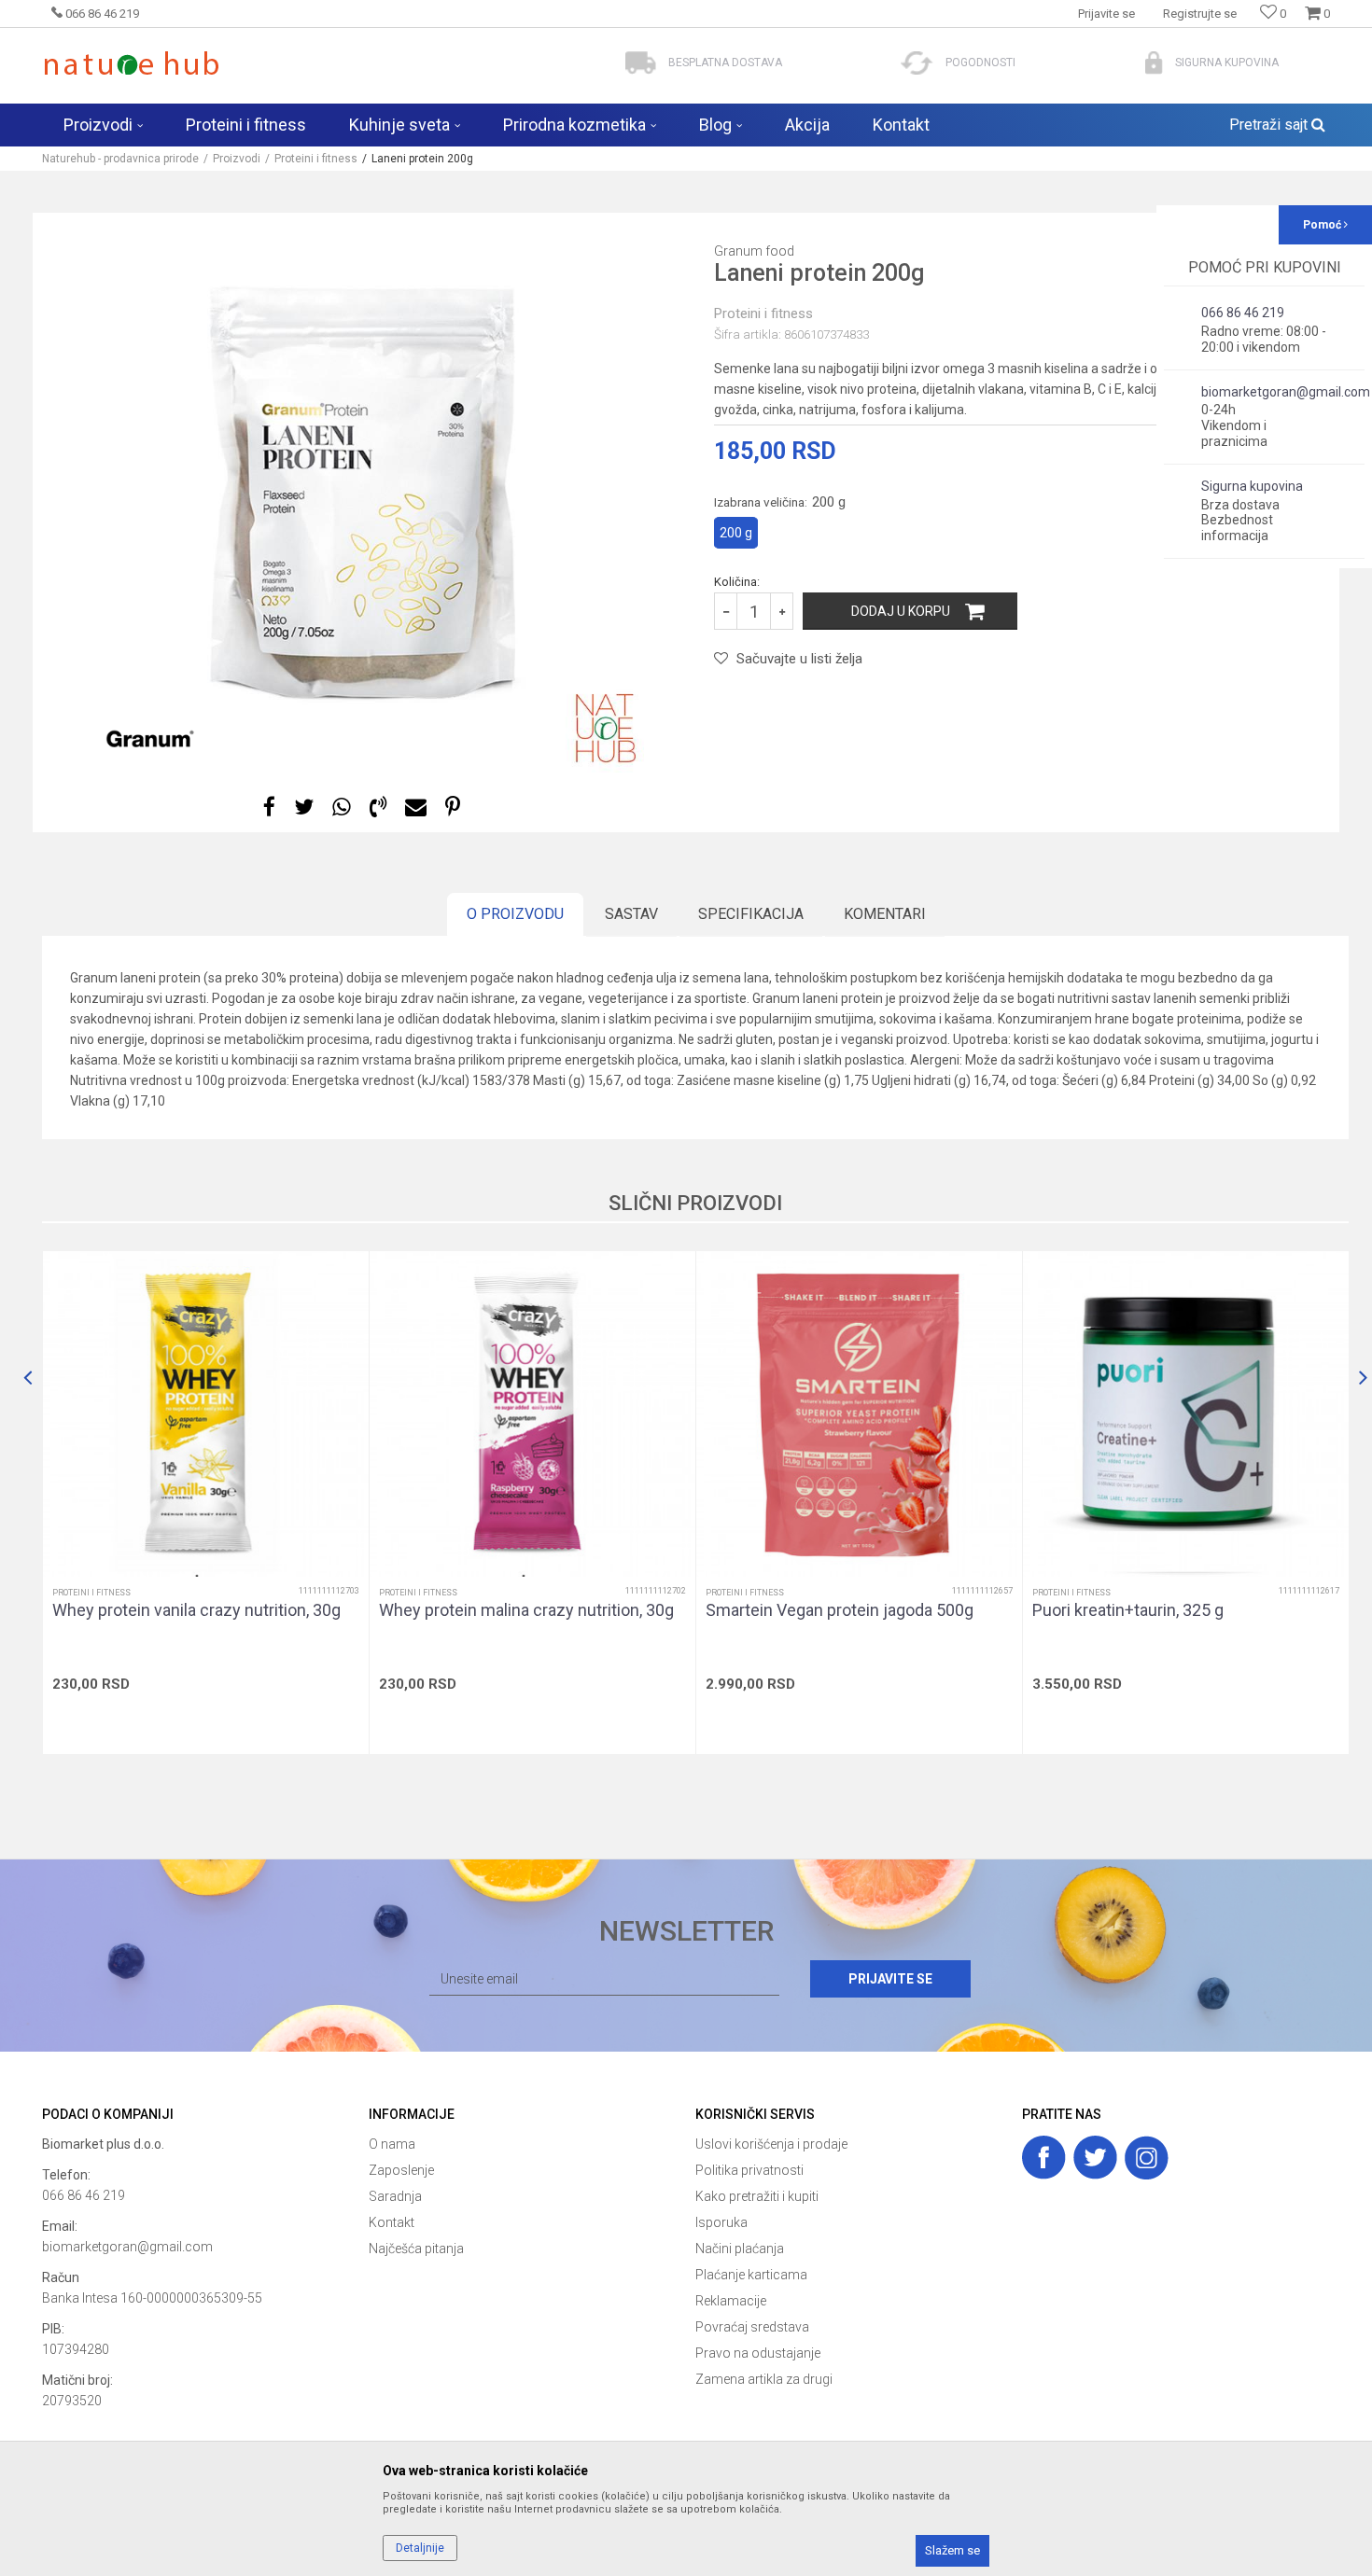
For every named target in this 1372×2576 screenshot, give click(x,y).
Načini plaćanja (740, 2249)
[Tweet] (304, 808)
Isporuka (721, 2222)
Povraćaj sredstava (752, 2327)
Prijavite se (890, 1979)
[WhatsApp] (342, 808)
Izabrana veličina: (780, 502)
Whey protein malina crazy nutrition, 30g (526, 1610)
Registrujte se (1200, 14)
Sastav (631, 914)
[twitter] (1095, 2158)
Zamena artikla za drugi (764, 2379)
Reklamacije (731, 2301)
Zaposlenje (401, 2170)
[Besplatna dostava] (641, 63)
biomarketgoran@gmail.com (127, 2247)
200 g (736, 533)
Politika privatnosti (749, 2170)
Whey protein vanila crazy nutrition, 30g (196, 1610)
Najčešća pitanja (416, 2249)
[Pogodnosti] (917, 63)
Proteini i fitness (316, 159)
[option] (364, 493)
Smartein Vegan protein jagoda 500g (840, 1610)
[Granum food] (149, 740)
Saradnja (395, 2196)
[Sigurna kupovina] (1154, 63)
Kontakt (392, 2222)
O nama (392, 2144)
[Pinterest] (453, 808)
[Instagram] (1147, 2158)
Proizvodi (237, 159)
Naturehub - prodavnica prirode (120, 159)
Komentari (885, 914)
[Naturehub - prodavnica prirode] (131, 63)
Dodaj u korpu (901, 611)
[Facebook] (269, 808)
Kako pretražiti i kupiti (757, 2196)
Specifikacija (751, 914)
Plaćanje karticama (751, 2275)
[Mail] (416, 808)
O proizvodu (515, 914)
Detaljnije (420, 2548)
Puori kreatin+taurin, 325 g (1128, 1610)
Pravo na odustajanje (758, 2353)
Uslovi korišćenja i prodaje (771, 2144)
